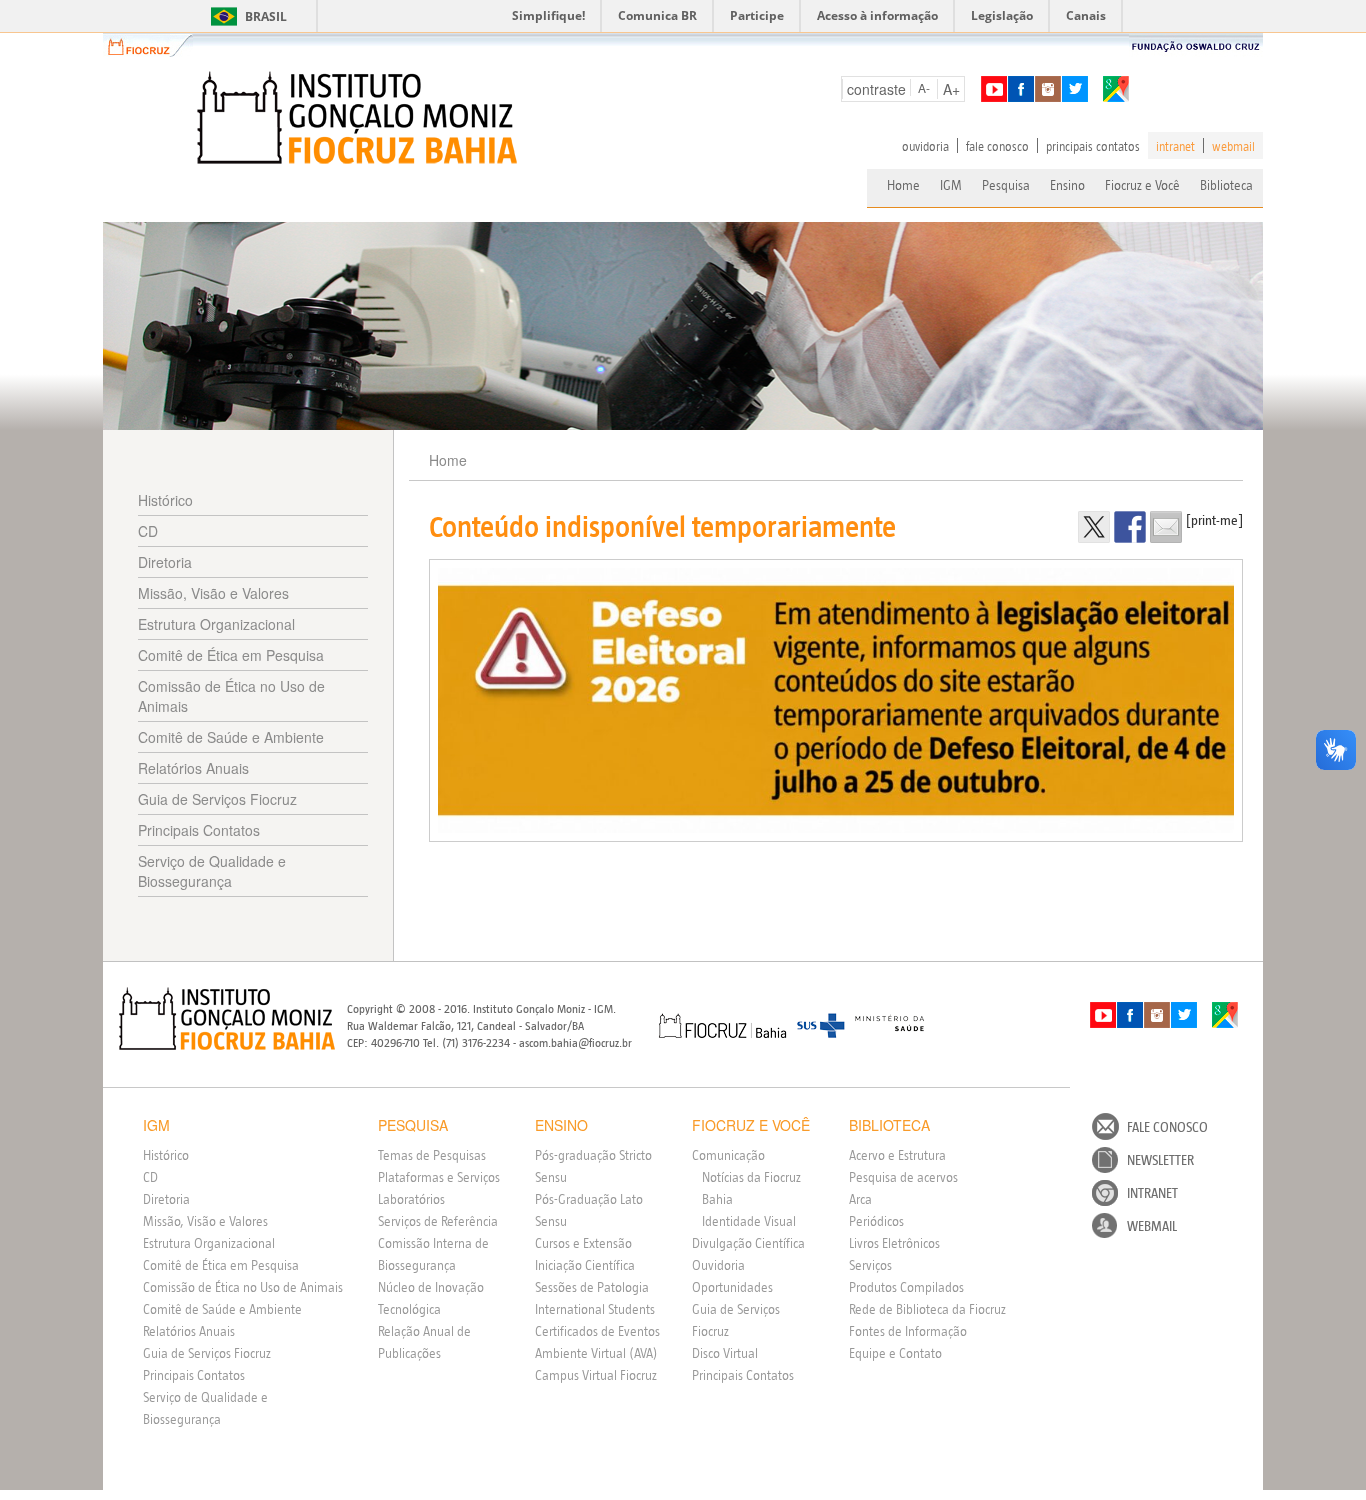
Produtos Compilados (906, 1287)
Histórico (165, 500)
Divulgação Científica (748, 1243)
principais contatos (1093, 146)
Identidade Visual (749, 1221)
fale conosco (997, 146)
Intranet (1152, 1193)
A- (924, 87)
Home (903, 185)
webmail (1233, 146)
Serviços (870, 1265)
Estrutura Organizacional (216, 624)
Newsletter (1160, 1160)
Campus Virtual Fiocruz (596, 1375)
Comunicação (728, 1155)
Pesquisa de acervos (903, 1177)
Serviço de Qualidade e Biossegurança (212, 871)
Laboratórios (411, 1199)
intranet (1175, 146)
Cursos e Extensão (583, 1243)
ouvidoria (925, 146)
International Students (595, 1309)
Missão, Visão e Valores (213, 593)
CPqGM (227, 1019)
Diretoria (165, 562)
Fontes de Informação (908, 1331)
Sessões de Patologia (592, 1287)
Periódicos (876, 1221)
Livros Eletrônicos (894, 1243)
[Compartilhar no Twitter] (1094, 527)
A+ (951, 89)
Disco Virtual (725, 1353)
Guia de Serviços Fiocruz (217, 799)
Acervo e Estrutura (897, 1155)
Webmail (1152, 1226)
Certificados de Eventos (597, 1331)
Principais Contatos (199, 830)
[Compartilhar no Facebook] (1130, 527)
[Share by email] (1166, 527)
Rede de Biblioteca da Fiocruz (927, 1309)
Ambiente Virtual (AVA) (596, 1353)
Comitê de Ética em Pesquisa (231, 655)
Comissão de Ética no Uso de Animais (231, 696)
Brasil (245, 16)
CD (148, 531)
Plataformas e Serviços (439, 1177)
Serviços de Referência (438, 1221)
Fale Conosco (1167, 1127)
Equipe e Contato (895, 1353)
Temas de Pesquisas (432, 1155)
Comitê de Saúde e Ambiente (231, 737)
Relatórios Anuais (193, 768)
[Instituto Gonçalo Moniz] (355, 118)
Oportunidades (732, 1287)
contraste (876, 89)
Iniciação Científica (585, 1265)
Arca (860, 1199)
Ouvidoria (718, 1265)
